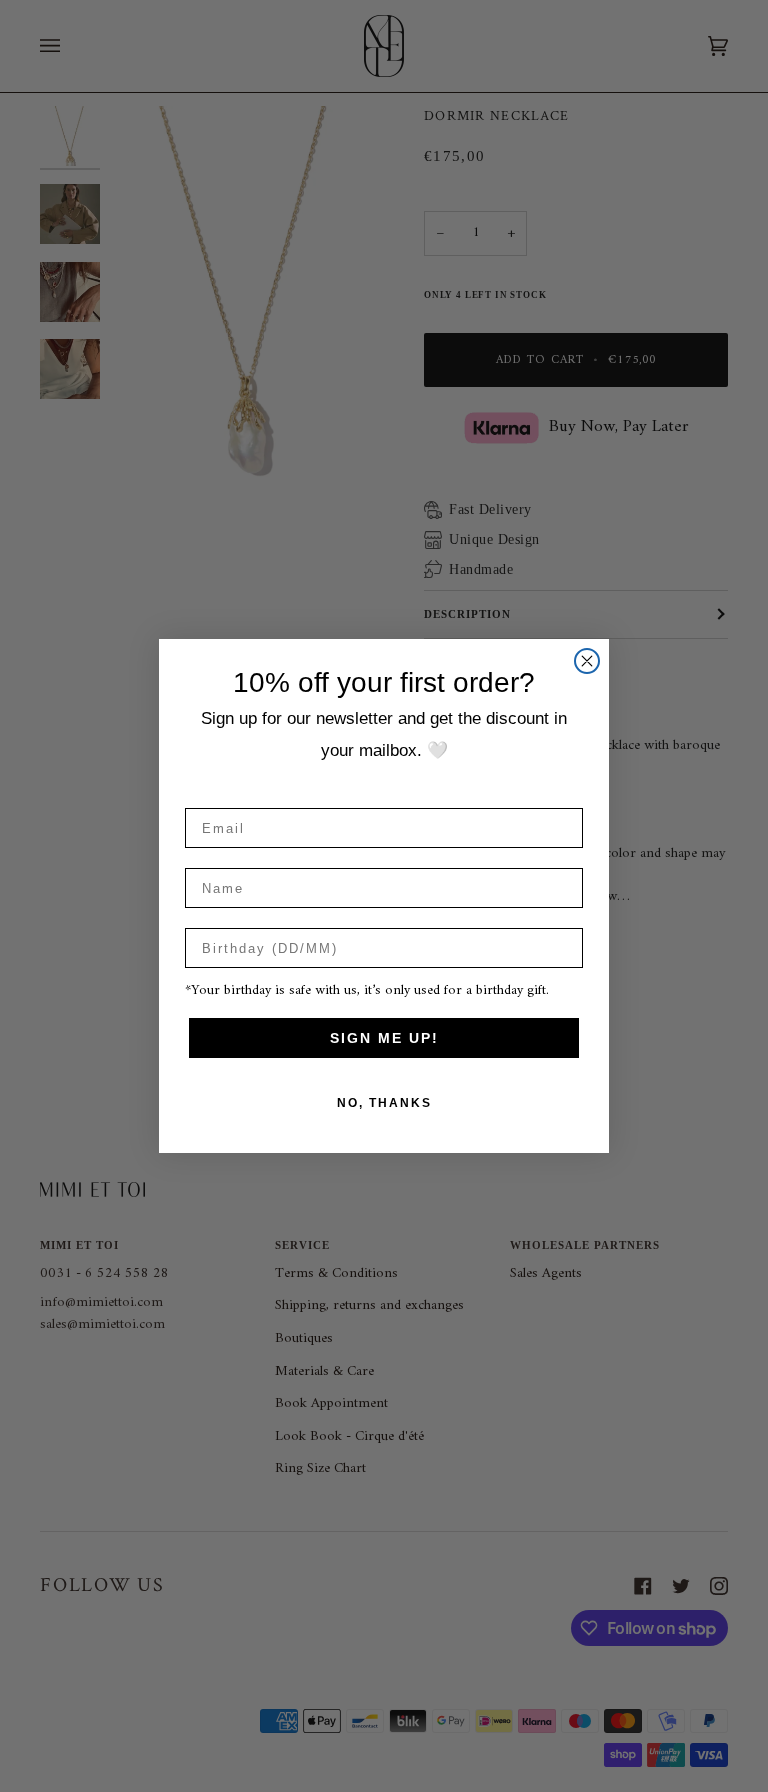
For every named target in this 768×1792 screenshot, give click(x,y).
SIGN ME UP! (384, 1038)
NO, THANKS (384, 1103)
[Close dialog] (587, 661)
